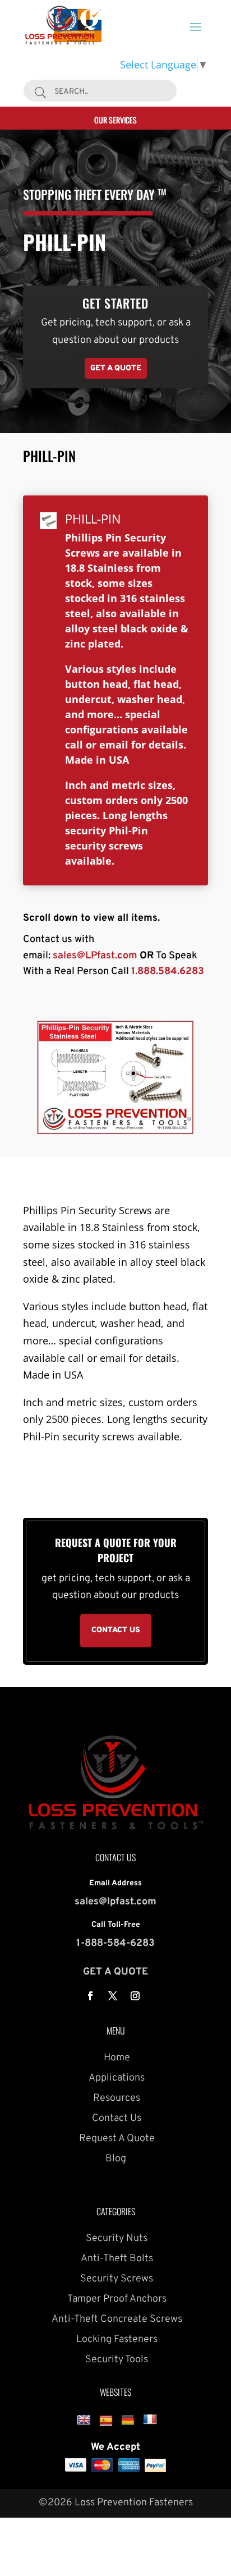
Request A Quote (116, 2139)
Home (116, 2058)
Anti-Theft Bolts (116, 2259)
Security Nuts (115, 2238)
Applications (115, 2078)
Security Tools (115, 2360)
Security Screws (115, 2279)
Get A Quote (116, 368)
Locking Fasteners (116, 2339)
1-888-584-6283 (115, 1943)
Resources (115, 2098)
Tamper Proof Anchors (116, 2299)
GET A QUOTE (115, 1972)
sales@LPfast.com (95, 956)
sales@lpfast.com (115, 1902)
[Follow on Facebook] (90, 1996)
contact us (116, 1630)
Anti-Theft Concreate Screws (116, 2319)
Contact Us (115, 2118)
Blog (116, 2159)
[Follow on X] (113, 1996)
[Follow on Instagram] (135, 1996)
